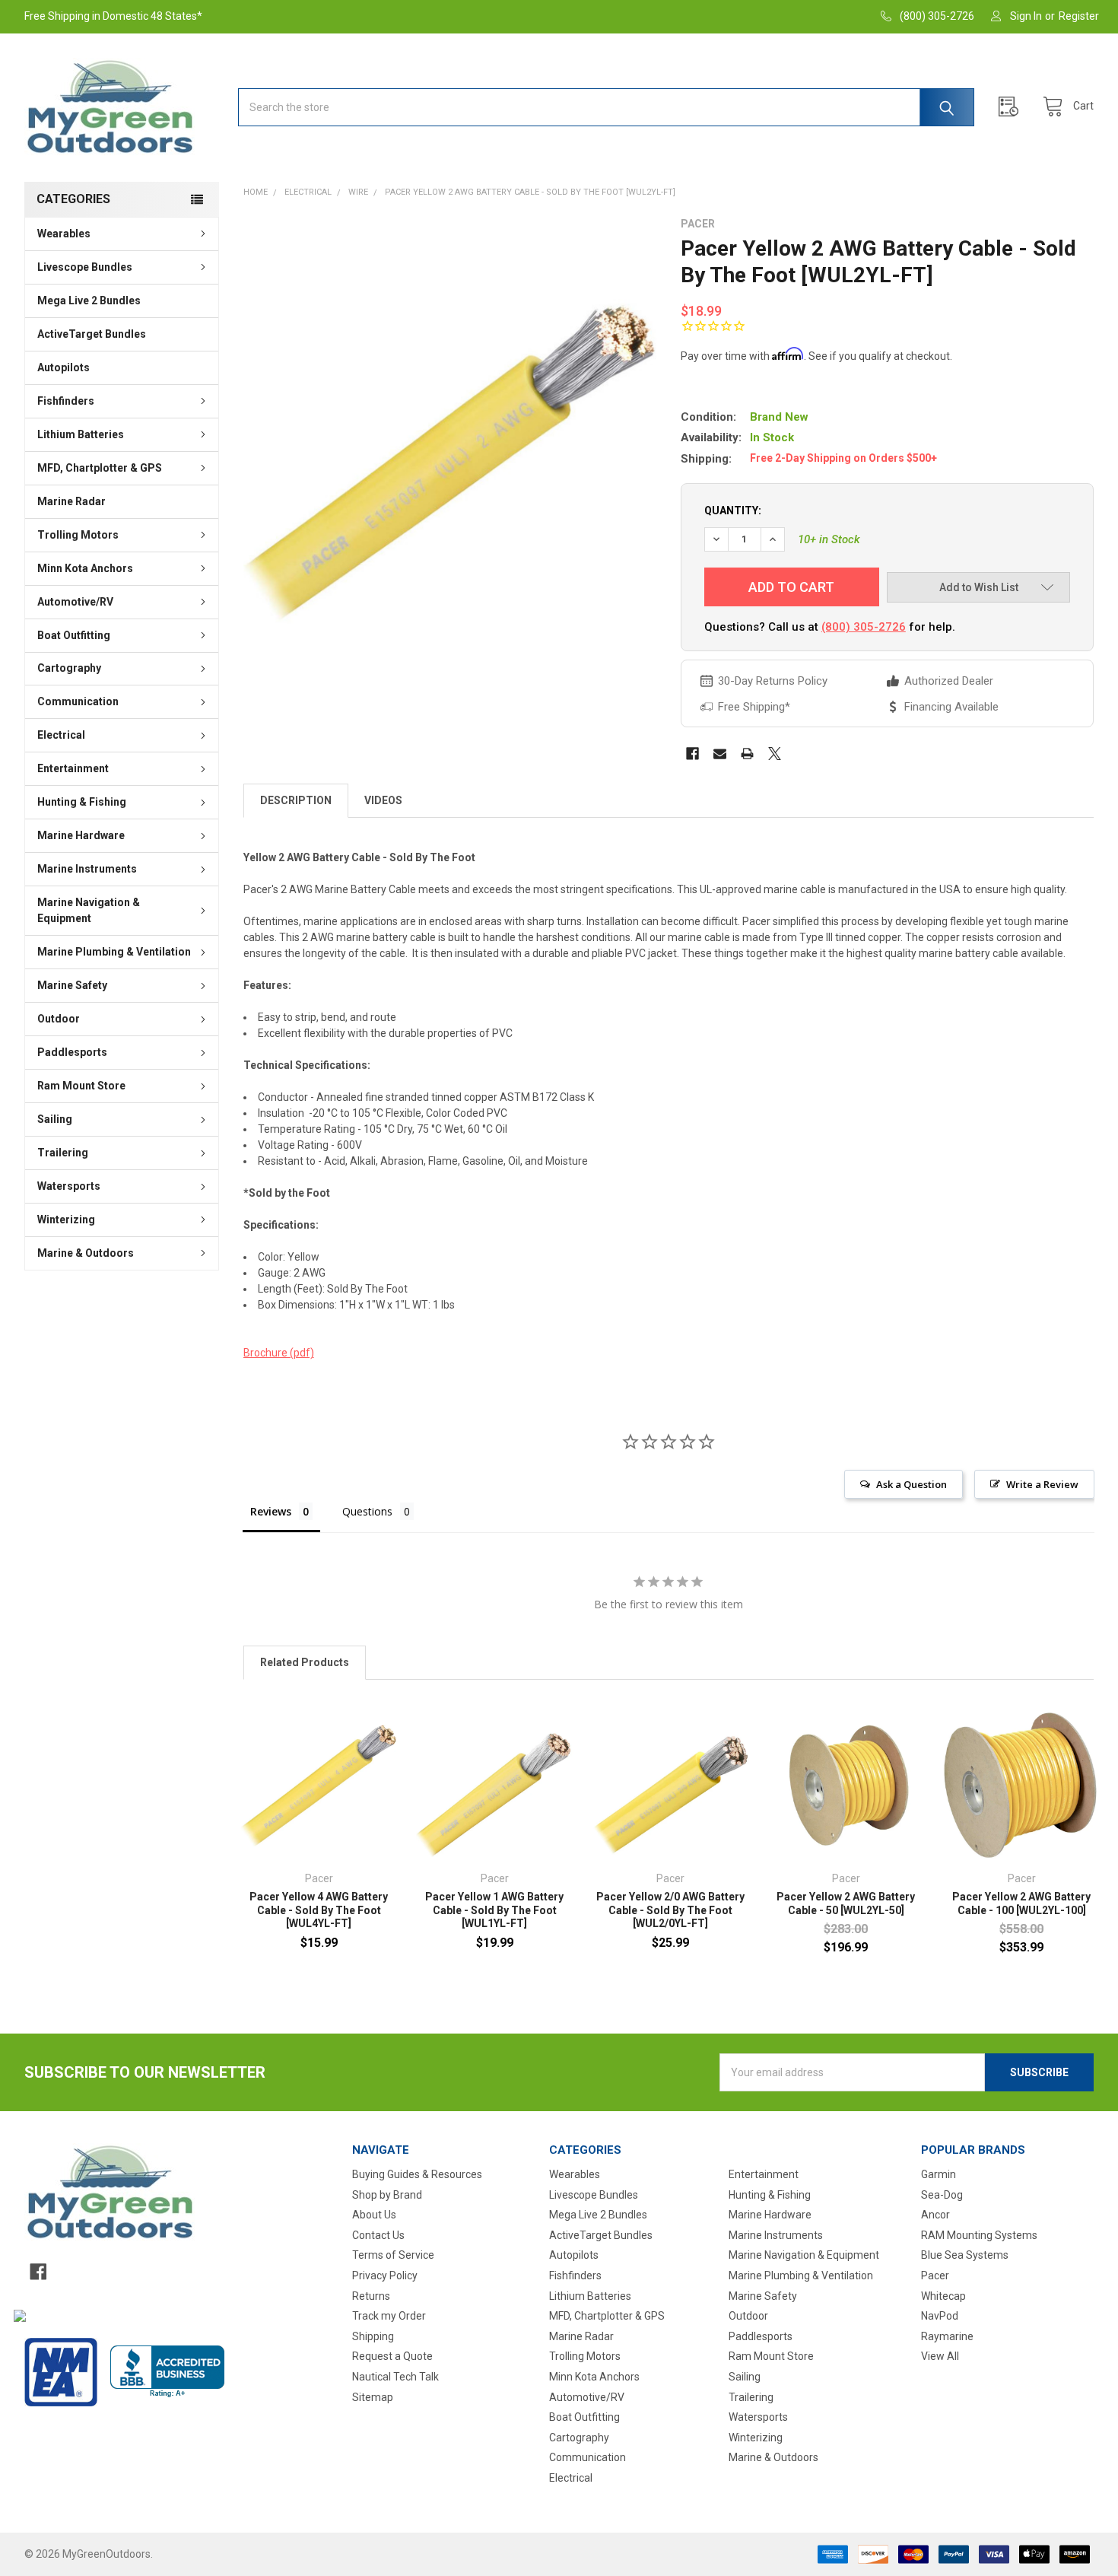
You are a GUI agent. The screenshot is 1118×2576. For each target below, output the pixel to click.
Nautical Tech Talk (395, 2377)
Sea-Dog (942, 2195)
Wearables (64, 234)
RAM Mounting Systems (979, 2235)
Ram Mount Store (81, 1086)
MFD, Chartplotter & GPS (100, 468)
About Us (374, 2215)
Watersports (69, 1186)
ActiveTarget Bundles (92, 334)
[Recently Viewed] (1012, 107)
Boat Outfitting (74, 635)
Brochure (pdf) (279, 1353)
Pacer (935, 2275)
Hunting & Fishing (82, 802)
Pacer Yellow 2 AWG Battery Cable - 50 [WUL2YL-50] (846, 1903)
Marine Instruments (87, 869)
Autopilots (64, 367)
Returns (371, 2296)
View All (940, 2356)
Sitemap (373, 2397)
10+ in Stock (829, 539)
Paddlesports (72, 1052)
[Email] (720, 754)
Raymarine (947, 2336)
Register (1079, 16)
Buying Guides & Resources (417, 2174)
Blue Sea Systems (965, 2255)
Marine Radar (71, 501)
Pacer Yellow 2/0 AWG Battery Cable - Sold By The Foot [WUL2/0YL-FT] (670, 1910)
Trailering (63, 1153)
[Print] (747, 754)
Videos (383, 800)
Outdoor (59, 1019)
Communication (78, 701)
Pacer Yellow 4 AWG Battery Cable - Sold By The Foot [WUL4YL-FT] (319, 1910)
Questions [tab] (367, 1511)
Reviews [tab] (271, 1511)
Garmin (939, 2174)
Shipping (373, 2336)
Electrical (61, 735)
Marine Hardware (81, 835)
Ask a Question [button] (912, 1484)
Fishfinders (66, 401)
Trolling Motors (78, 535)
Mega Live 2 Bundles (89, 301)
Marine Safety (72, 985)
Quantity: (733, 510)
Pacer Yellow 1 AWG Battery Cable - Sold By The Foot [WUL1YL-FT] (494, 1910)
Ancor (935, 2215)
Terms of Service (393, 2255)
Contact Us (378, 2235)
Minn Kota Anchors (85, 568)
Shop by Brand (387, 2195)
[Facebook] (692, 754)
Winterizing (66, 1220)
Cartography (69, 668)
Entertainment (73, 768)
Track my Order (389, 2316)
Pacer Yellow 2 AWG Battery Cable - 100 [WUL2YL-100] (1021, 1903)
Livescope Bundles (85, 267)
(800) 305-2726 (864, 627)
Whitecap (943, 2296)
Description (296, 800)
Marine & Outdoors (86, 1253)
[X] (775, 754)
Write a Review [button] (1042, 1484)
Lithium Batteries (81, 434)
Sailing (55, 1119)
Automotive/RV (75, 602)
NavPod (940, 2316)
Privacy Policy (385, 2275)
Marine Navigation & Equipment (89, 910)
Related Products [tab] (305, 1662)
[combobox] (606, 107)
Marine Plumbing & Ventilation (114, 952)
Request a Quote (392, 2356)
